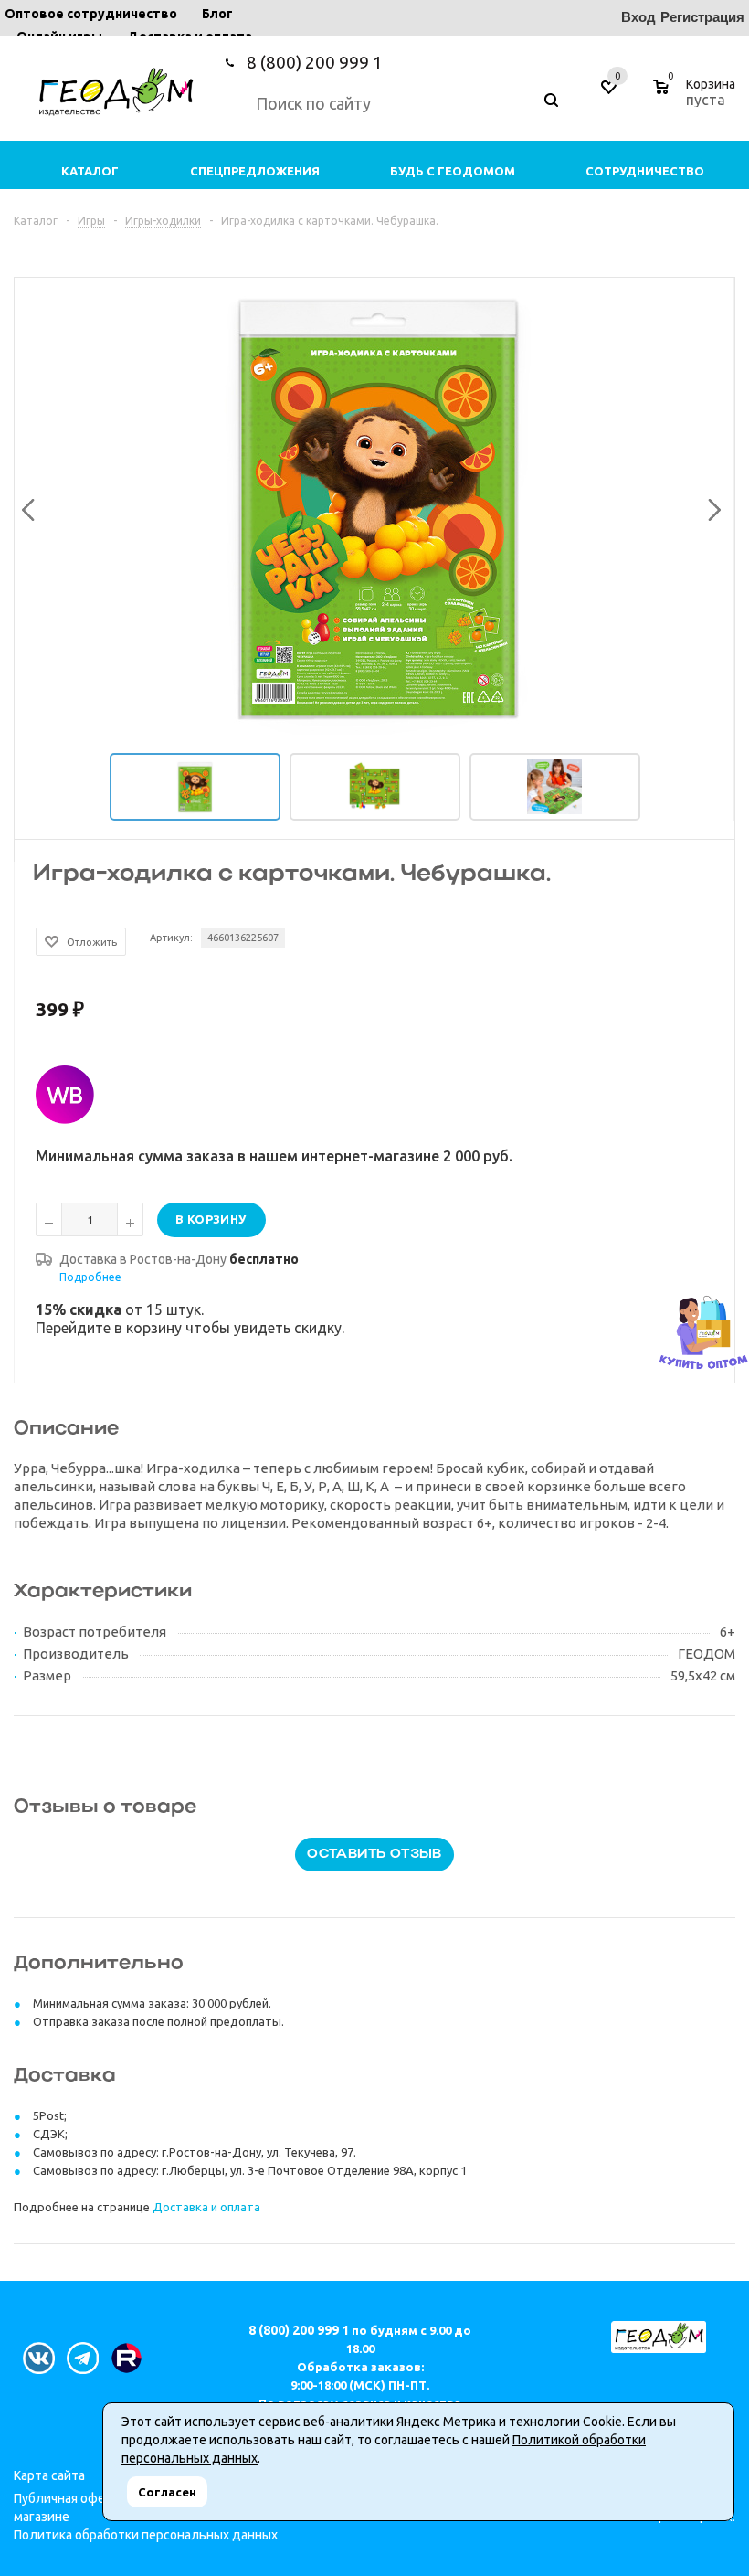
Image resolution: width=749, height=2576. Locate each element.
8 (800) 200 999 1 (315, 62)
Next (710, 506)
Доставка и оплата (206, 2207)
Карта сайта (49, 2475)
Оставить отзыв (374, 1855)
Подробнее (90, 1277)
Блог (217, 14)
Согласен (167, 2492)
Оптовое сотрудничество (91, 14)
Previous (26, 506)
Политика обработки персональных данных (146, 2535)
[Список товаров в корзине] (696, 97)
